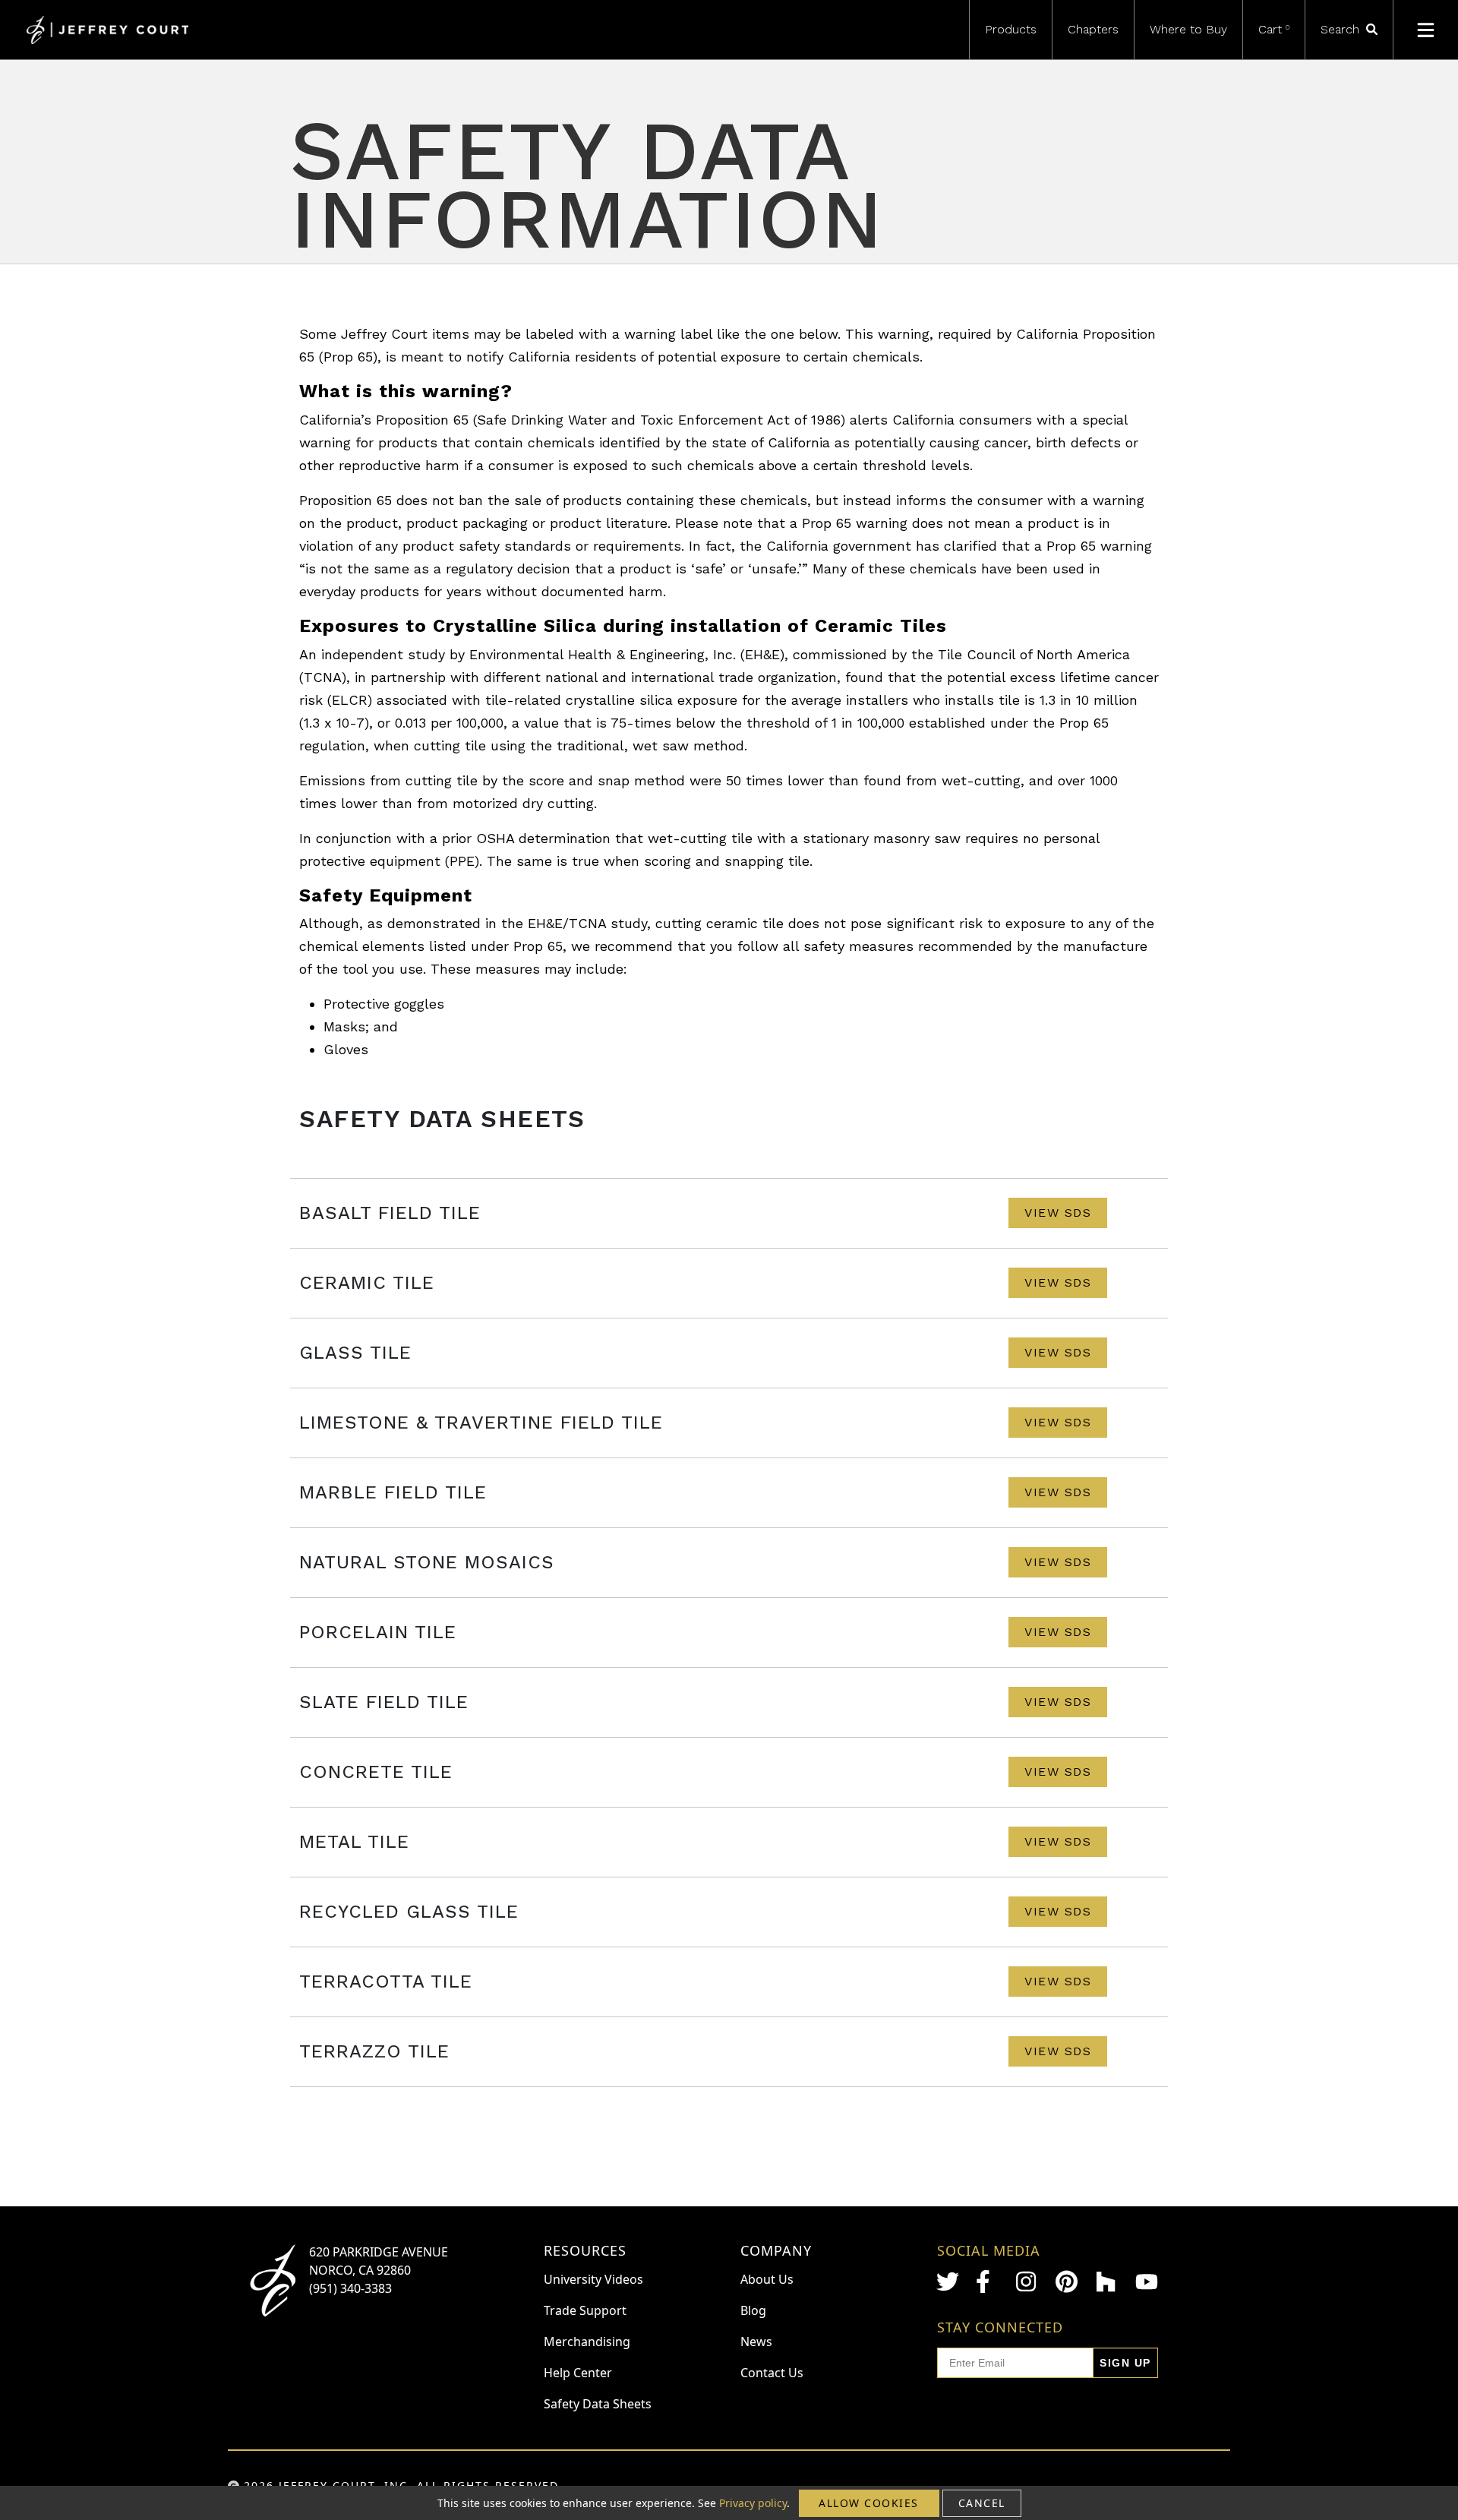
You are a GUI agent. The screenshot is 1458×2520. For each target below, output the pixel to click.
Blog (753, 2310)
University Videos (593, 2279)
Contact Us (772, 2373)
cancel (982, 2503)
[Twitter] (948, 2282)
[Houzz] (1107, 2282)
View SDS (1058, 1213)
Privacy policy (753, 2503)
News (756, 2342)
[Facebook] (987, 2282)
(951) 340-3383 (350, 2288)
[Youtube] (1147, 2282)
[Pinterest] (1067, 2282)
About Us (767, 2279)
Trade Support (585, 2310)
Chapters (1093, 29)
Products (1011, 29)
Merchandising (587, 2342)
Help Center (578, 2373)
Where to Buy (1188, 29)
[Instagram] (1027, 2282)
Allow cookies (869, 2503)
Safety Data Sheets (598, 2404)
